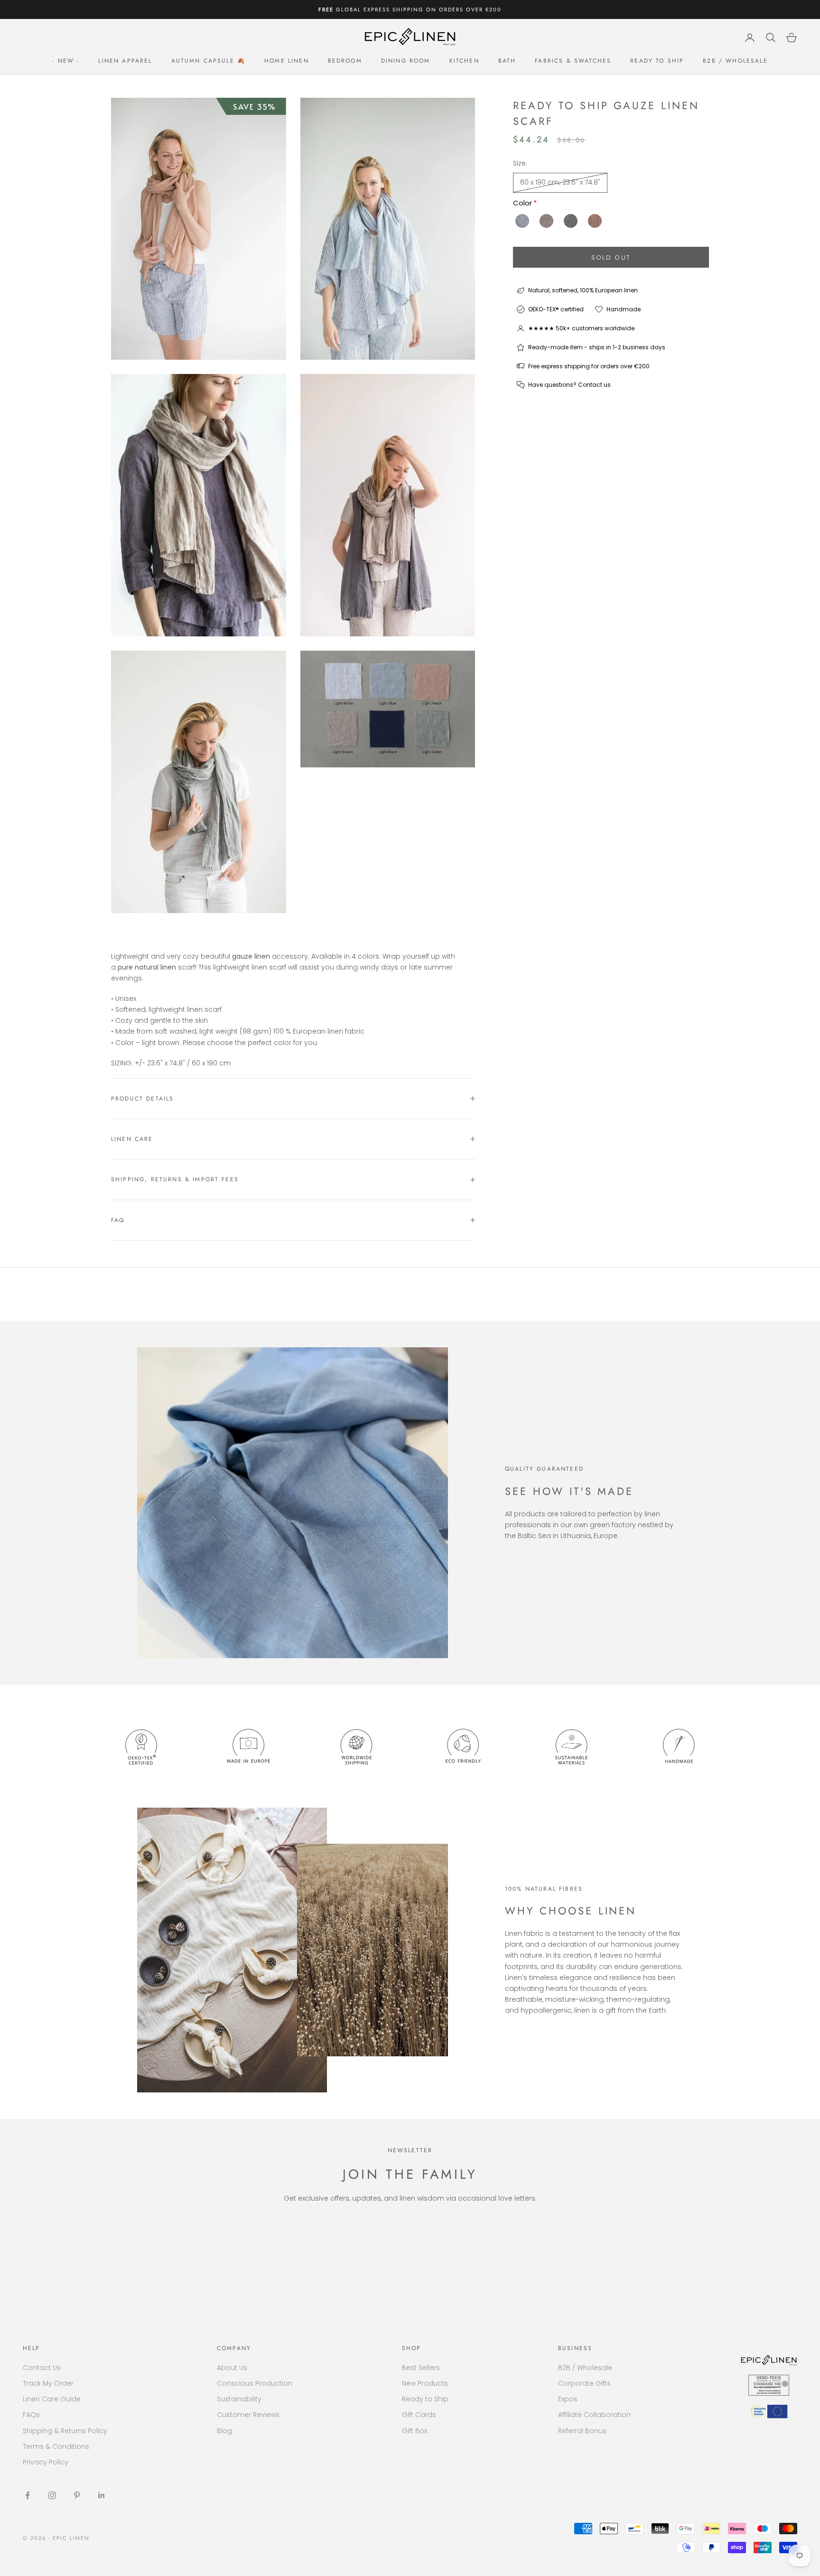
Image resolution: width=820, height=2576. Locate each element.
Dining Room (406, 61)
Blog (224, 2431)
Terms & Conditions (56, 2446)
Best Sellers (421, 2368)
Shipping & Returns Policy (65, 2431)
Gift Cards (419, 2415)
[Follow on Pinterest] (77, 2495)
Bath (507, 61)
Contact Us (42, 2368)
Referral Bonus (582, 2431)
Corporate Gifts (584, 2383)
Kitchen (464, 61)
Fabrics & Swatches (573, 61)
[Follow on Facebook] (28, 2495)
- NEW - (66, 61)
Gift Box (415, 2431)
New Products (425, 2383)
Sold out (611, 257)
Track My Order (48, 2383)
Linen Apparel (125, 61)
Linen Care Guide (52, 2399)
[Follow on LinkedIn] (102, 2495)
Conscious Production (255, 2383)
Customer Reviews (248, 2415)
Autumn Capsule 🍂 (209, 61)
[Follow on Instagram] (52, 2495)
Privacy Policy (46, 2462)
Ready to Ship (657, 61)
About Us (232, 2368)
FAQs (31, 2415)
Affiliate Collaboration (594, 2415)
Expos (568, 2399)
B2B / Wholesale (735, 61)
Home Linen (287, 61)
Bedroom (345, 61)
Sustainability (239, 2399)
